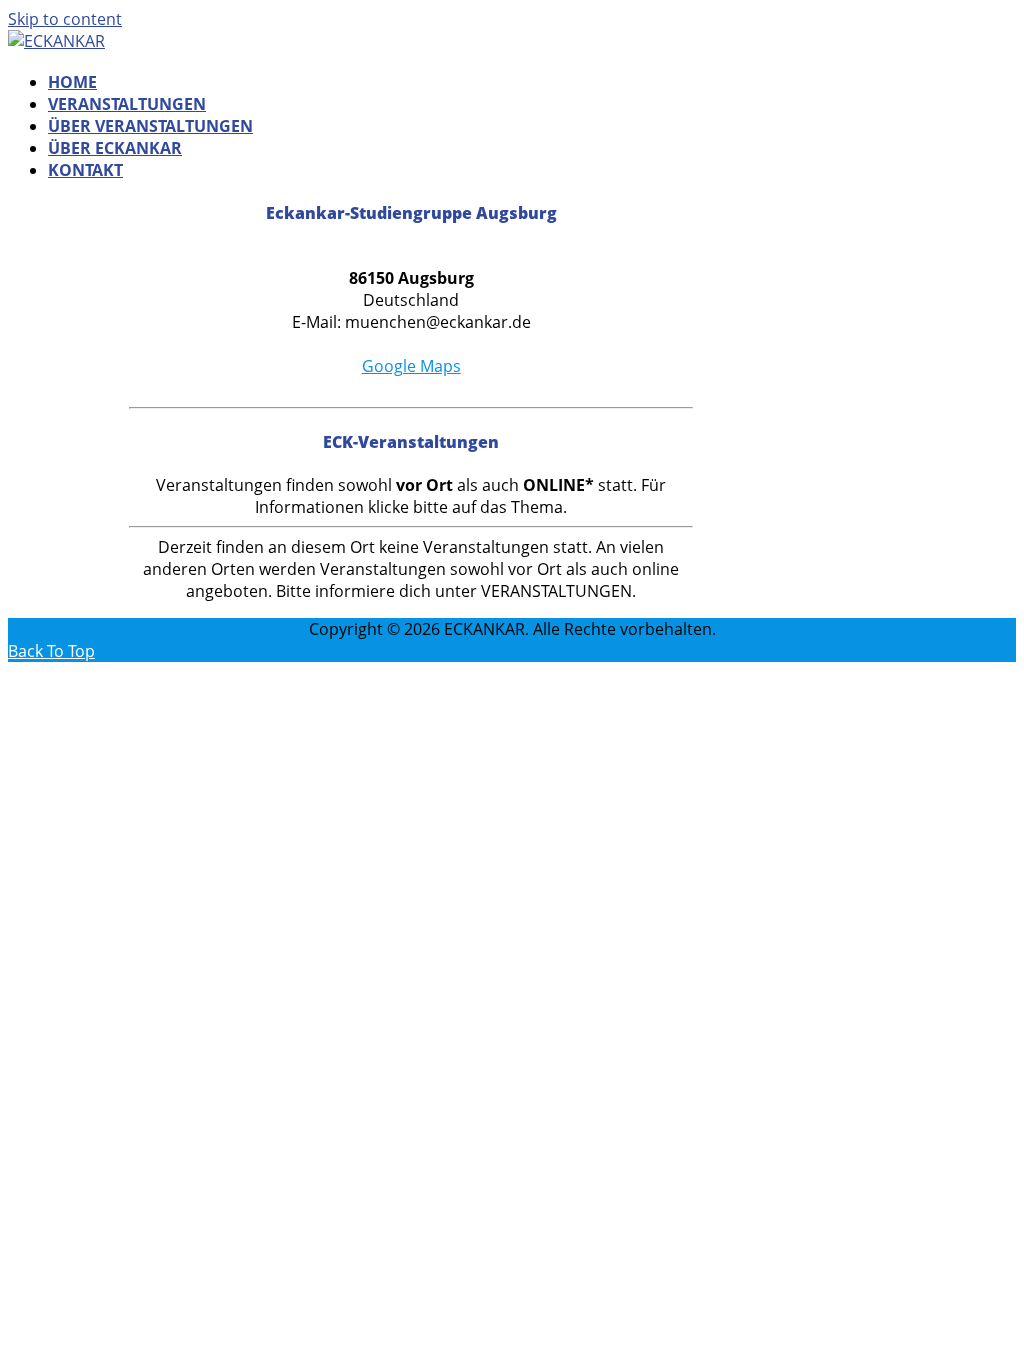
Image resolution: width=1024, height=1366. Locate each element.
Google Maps (411, 366)
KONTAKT (85, 170)
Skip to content (65, 19)
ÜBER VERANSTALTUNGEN (150, 126)
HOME (72, 82)
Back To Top (51, 651)
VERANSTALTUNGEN (127, 104)
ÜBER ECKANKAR (115, 148)
